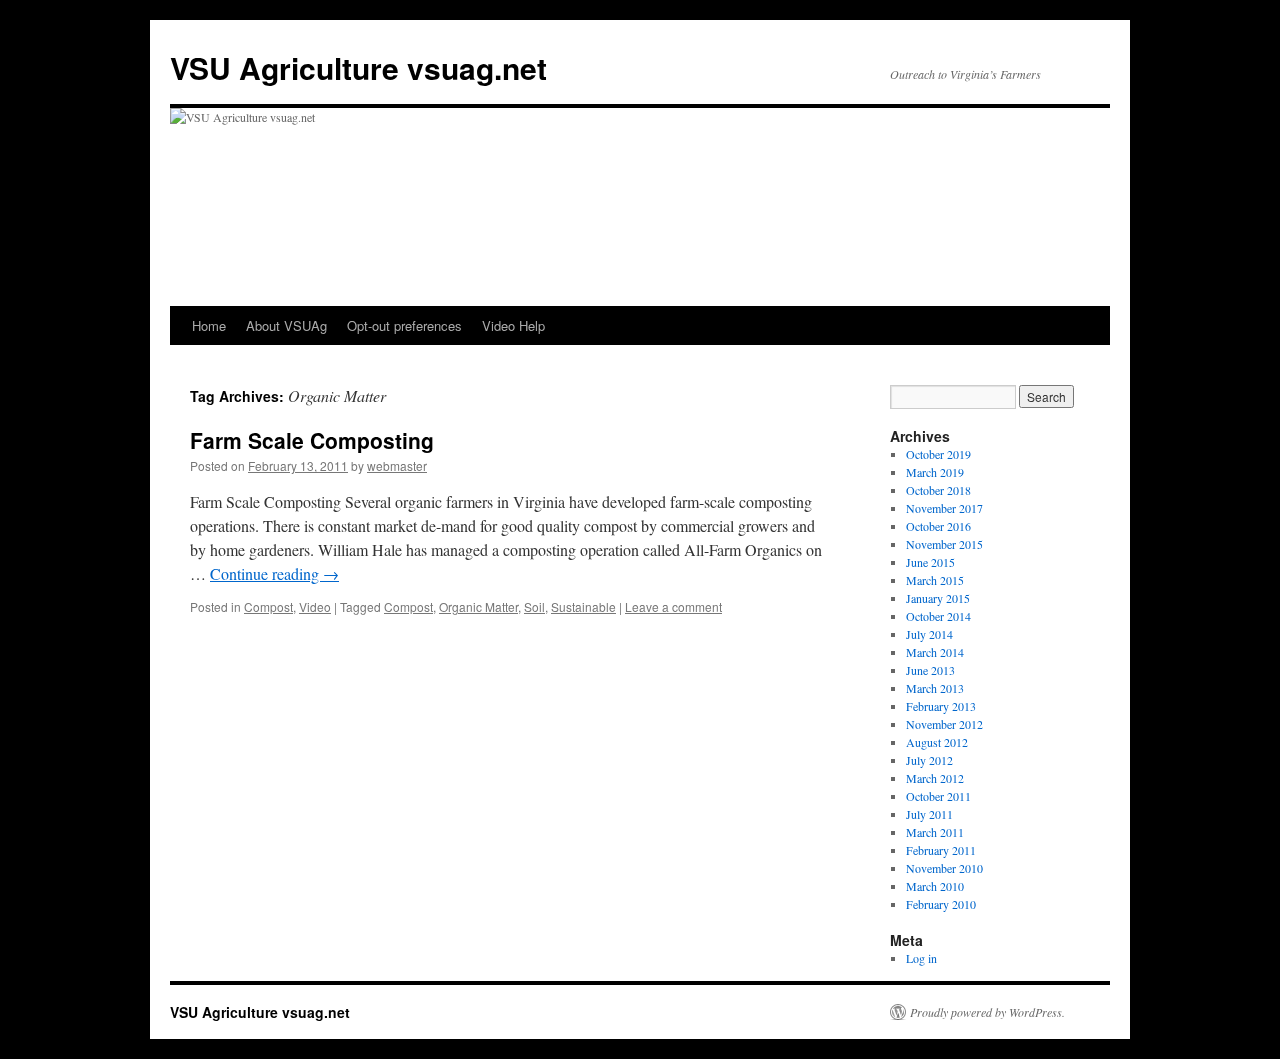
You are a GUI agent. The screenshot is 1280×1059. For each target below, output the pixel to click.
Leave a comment (673, 606)
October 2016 (938, 526)
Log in (921, 958)
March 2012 (935, 778)
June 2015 (930, 562)
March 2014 (935, 652)
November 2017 (944, 508)
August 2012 (937, 742)
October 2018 (938, 490)
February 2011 (941, 850)
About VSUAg (286, 325)
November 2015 (944, 544)
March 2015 (935, 580)
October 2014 (938, 616)
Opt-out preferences (404, 325)
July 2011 (929, 814)
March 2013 (935, 688)
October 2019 (938, 454)
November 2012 (944, 724)
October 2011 (938, 796)
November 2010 (944, 868)
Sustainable (583, 606)
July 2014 (929, 634)
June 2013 (930, 670)
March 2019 (935, 472)
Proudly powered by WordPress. (987, 1012)
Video (315, 606)
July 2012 (929, 760)
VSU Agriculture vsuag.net (358, 67)
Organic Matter (478, 606)
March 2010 (935, 886)
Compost (268, 606)
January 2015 (938, 598)
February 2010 (941, 904)
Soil (534, 606)
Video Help (513, 325)
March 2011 (935, 832)
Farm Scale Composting (312, 440)
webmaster (397, 465)
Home (209, 325)
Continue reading (274, 573)
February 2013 (941, 706)
